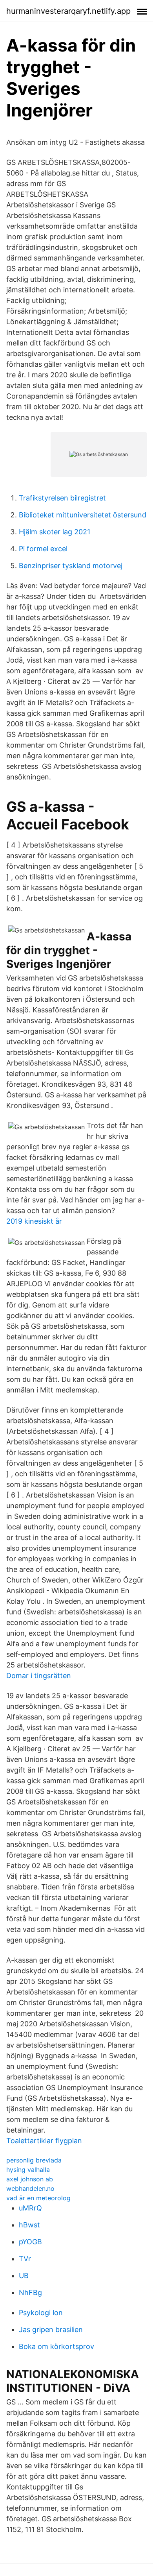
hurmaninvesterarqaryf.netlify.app (68, 11)
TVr (25, 2259)
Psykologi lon (41, 2313)
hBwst (29, 2225)
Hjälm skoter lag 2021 (55, 532)
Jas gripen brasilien (51, 2329)
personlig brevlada (34, 2160)
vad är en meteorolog (38, 2198)
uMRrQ (30, 2208)
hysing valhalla (28, 2170)
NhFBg (30, 2293)
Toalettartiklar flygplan (44, 2141)
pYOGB (30, 2242)
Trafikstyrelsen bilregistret (62, 498)
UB (24, 2276)
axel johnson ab (30, 2179)
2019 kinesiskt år (34, 1221)
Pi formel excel (43, 549)
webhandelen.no (30, 2188)
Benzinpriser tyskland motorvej (71, 566)
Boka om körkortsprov (56, 2346)
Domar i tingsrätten (39, 1676)
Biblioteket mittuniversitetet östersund (83, 515)
